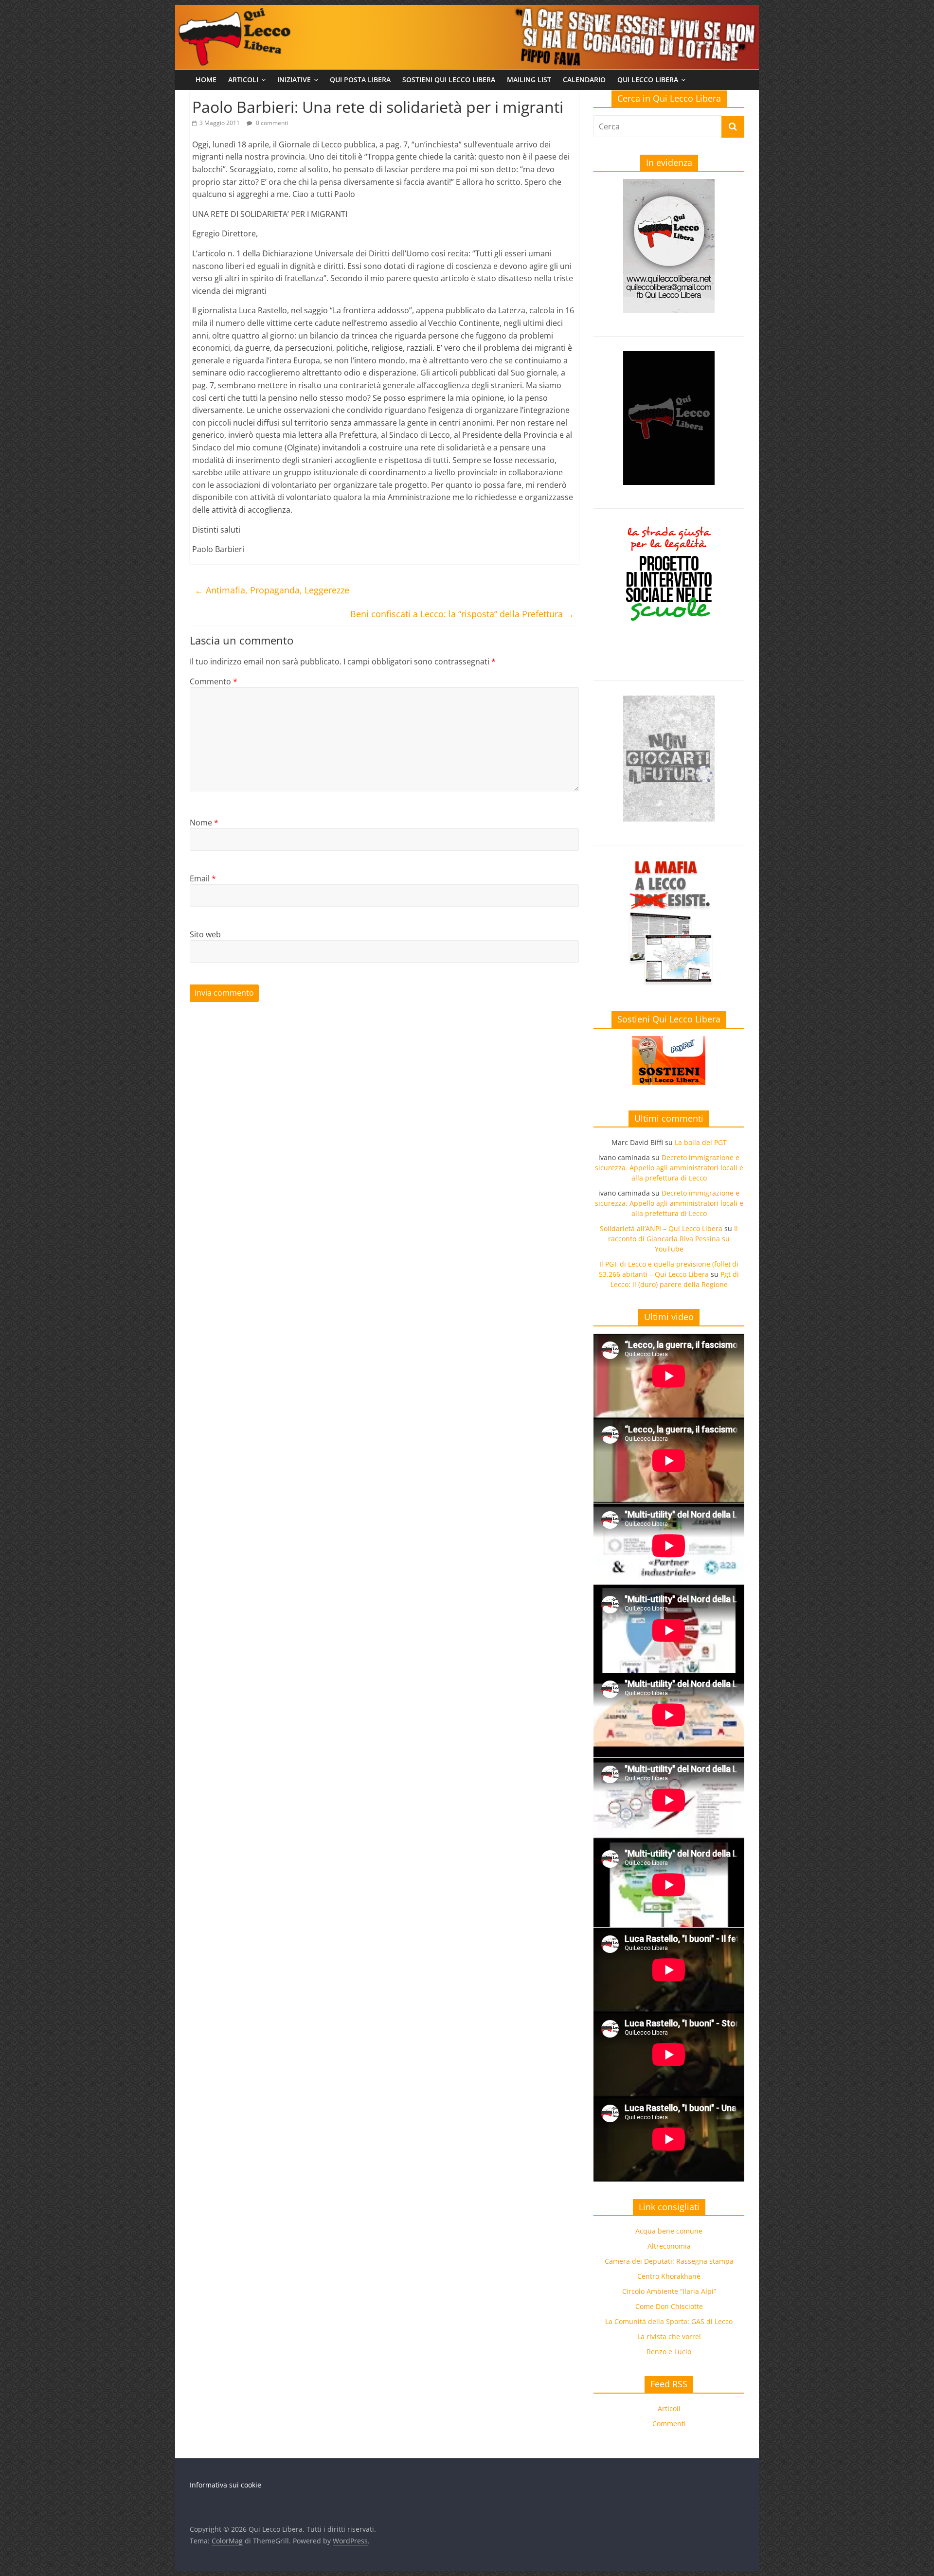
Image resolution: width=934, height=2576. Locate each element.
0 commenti (271, 123)
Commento (214, 681)
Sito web (205, 934)
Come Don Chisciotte (669, 2306)
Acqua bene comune (669, 2231)
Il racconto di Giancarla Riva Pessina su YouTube (673, 1239)
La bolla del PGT (701, 1142)
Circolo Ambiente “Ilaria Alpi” (669, 2291)
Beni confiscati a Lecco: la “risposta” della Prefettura (462, 614)
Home (206, 80)
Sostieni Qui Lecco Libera (449, 80)
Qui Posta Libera (360, 80)
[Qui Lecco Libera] (467, 11)
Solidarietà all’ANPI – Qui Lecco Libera (661, 1228)
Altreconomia (669, 2246)
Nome (204, 823)
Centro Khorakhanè (669, 2276)
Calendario (584, 80)
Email (203, 878)
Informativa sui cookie (225, 2485)
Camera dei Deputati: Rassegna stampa (669, 2261)
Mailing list (529, 80)
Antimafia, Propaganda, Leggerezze (272, 590)
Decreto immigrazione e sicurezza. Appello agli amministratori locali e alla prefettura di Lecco (669, 1168)
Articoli (243, 80)
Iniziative (294, 80)
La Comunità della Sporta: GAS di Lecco (669, 2321)
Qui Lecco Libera (648, 80)
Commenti (669, 2424)
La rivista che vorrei (669, 2336)
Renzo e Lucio (669, 2352)
